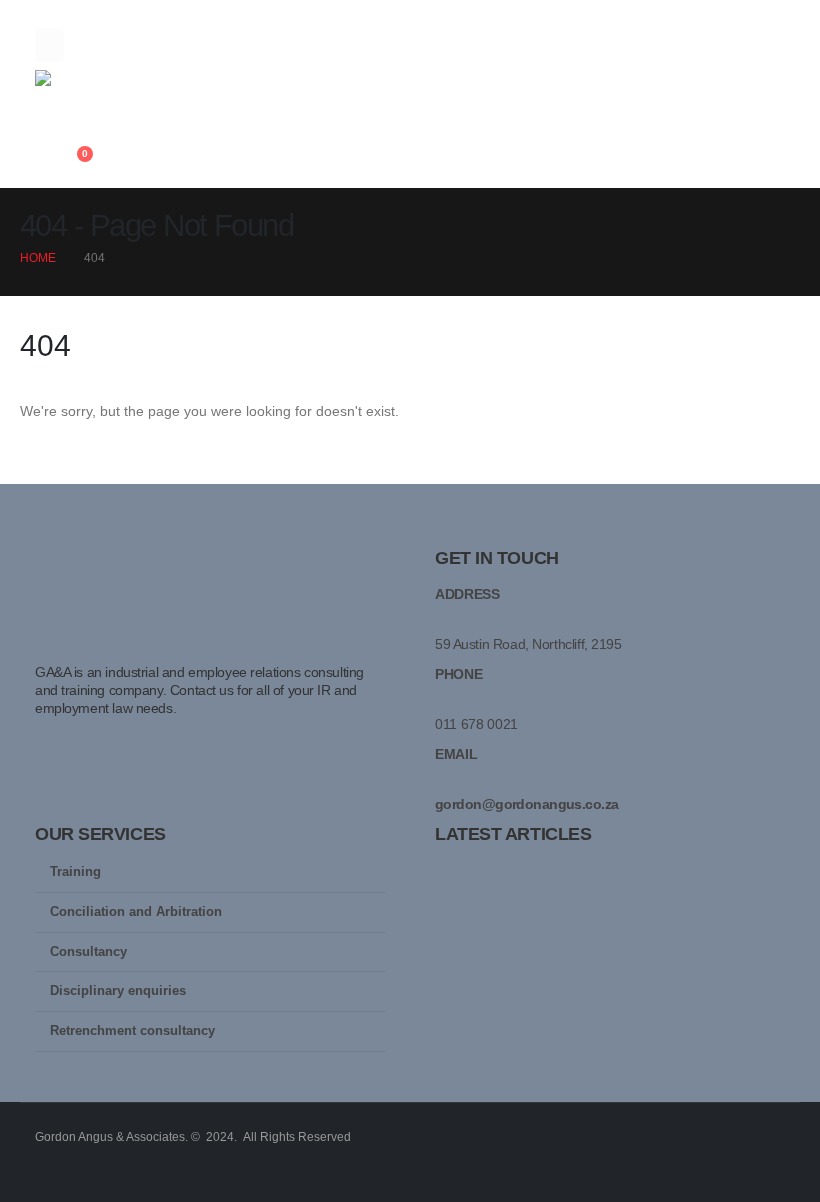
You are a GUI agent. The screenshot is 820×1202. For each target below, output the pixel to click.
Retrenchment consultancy (132, 1031)
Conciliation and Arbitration (136, 912)
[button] (50, 137)
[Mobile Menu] (49, 45)
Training (75, 872)
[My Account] (43, 164)
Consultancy (88, 952)
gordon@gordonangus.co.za (527, 804)
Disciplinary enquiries (118, 991)
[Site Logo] (90, 91)
